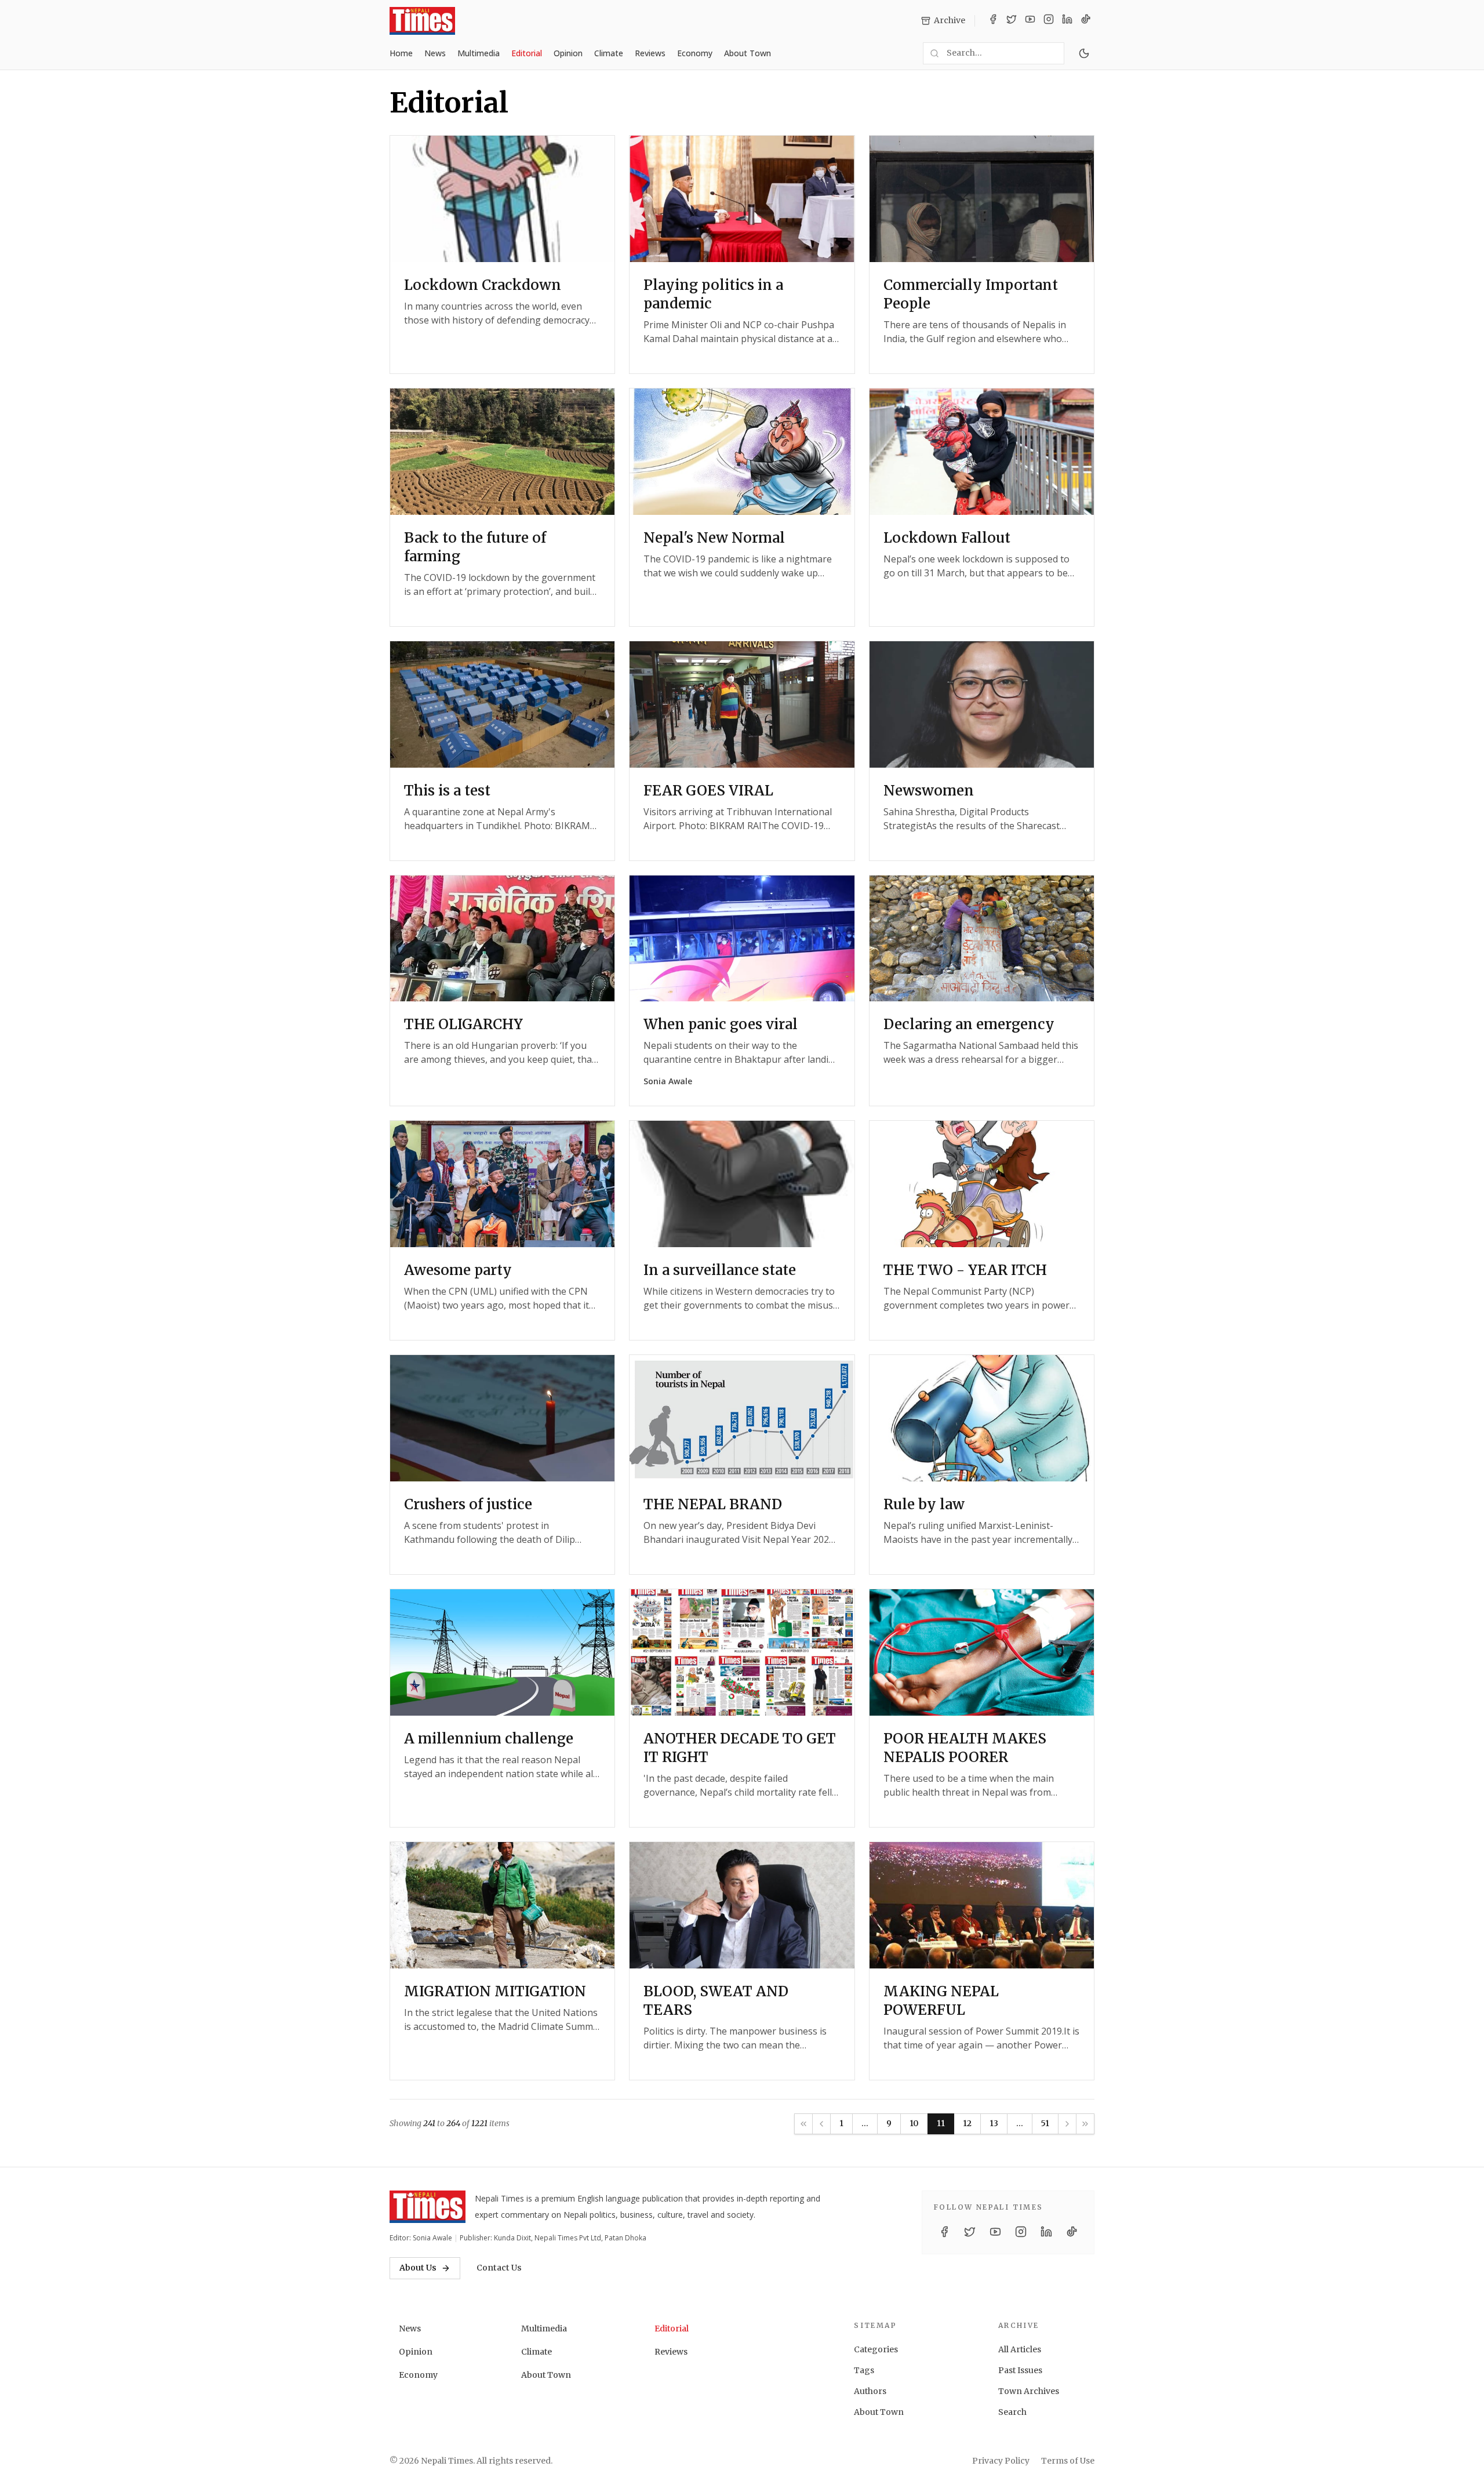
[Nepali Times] (428, 2207)
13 (994, 2123)
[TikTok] (1086, 21)
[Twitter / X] (1012, 21)
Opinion (568, 53)
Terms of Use (1068, 2461)
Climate (609, 53)
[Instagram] (1049, 21)
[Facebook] (993, 21)
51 (1045, 2123)
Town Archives (1029, 2391)
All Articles (1020, 2349)
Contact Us (499, 2268)
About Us (418, 2268)
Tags (864, 2370)
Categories (876, 2349)
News (435, 53)
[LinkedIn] (1067, 21)
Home (401, 53)
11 (941, 2123)
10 (914, 2123)
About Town (748, 53)
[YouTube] (1030, 21)
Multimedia (479, 53)
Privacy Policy (1001, 2461)
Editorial (527, 53)
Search (1012, 2412)
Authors (870, 2391)
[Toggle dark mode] (1084, 53)
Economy (695, 53)
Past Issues (1020, 2370)
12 (967, 2123)
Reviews (650, 53)
